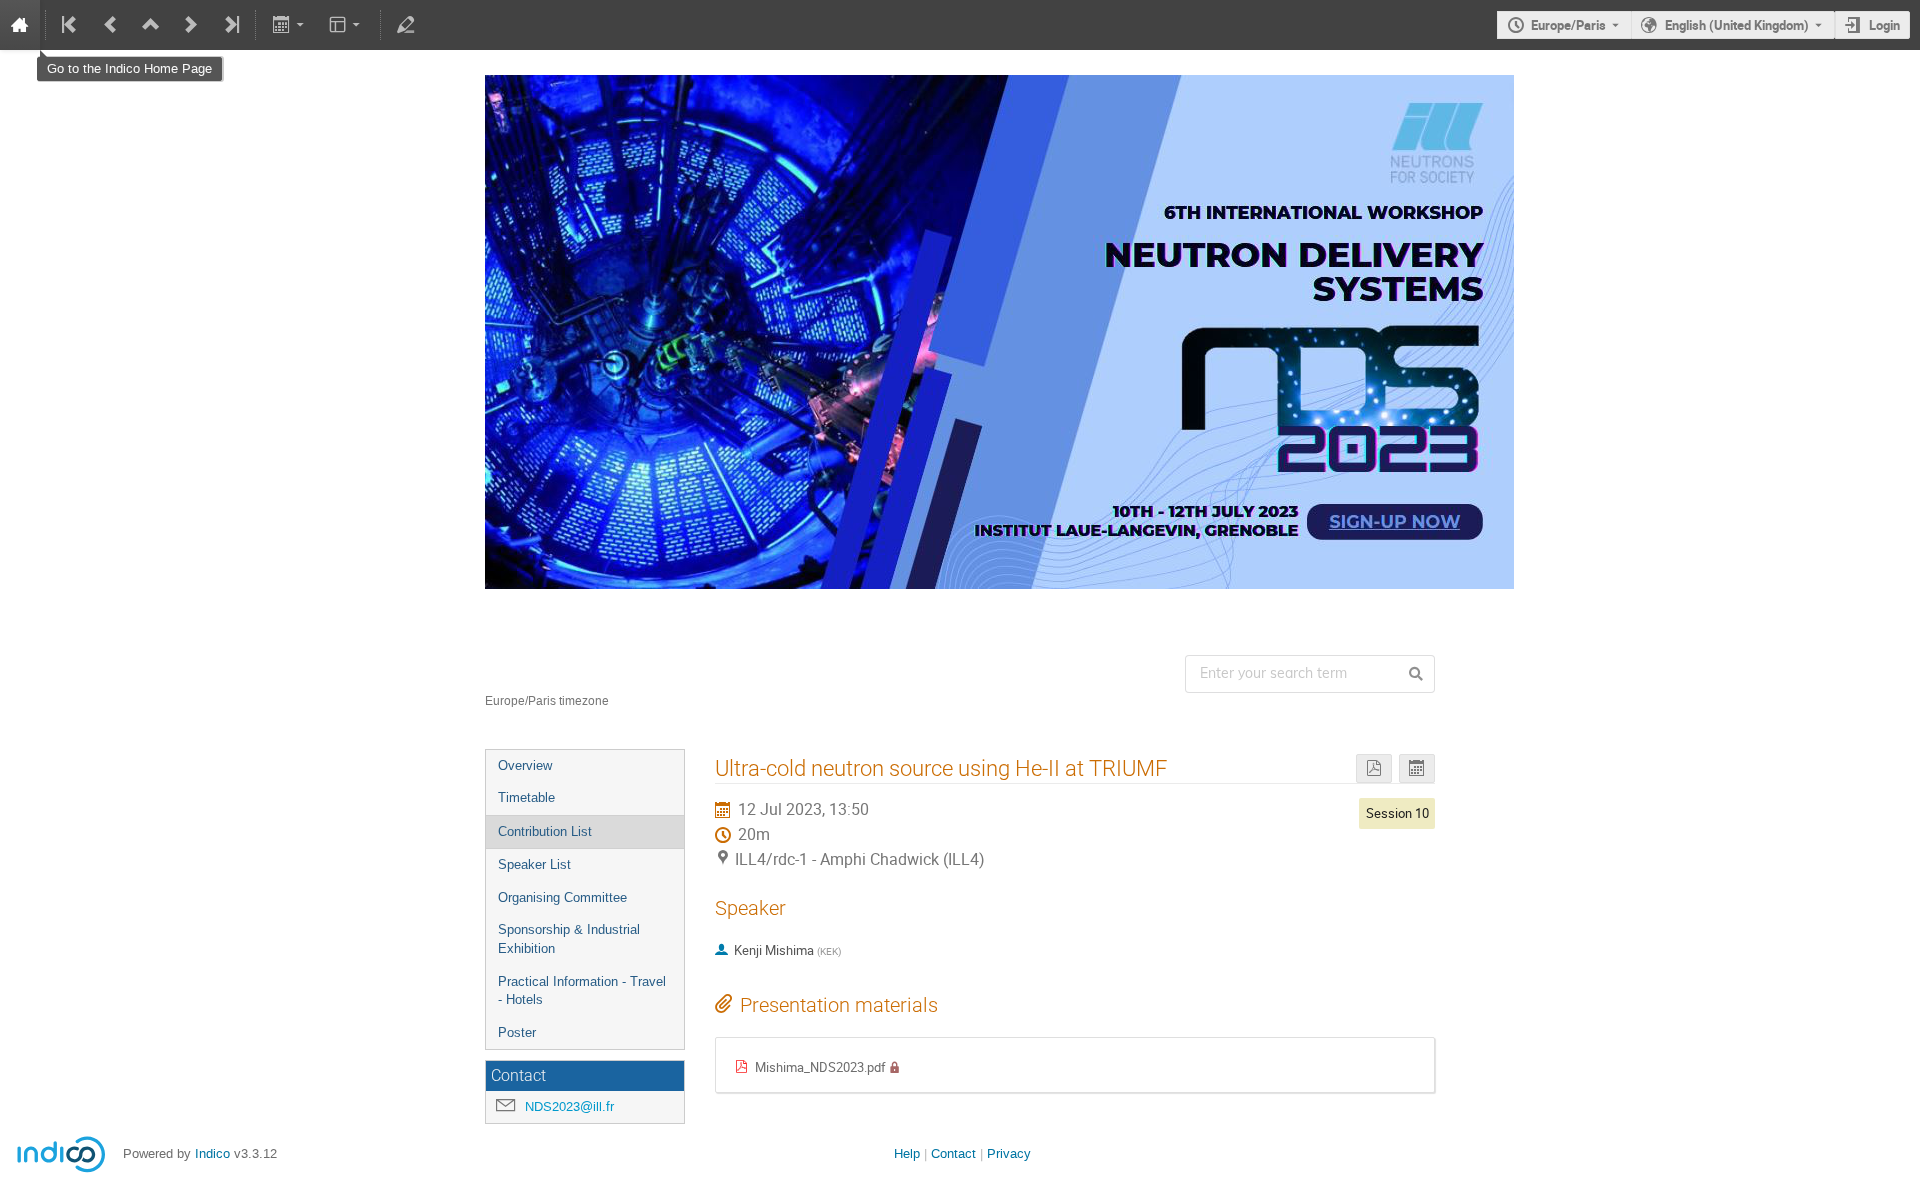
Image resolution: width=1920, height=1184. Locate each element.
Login (1884, 25)
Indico (212, 1153)
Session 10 (1397, 813)
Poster (517, 1032)
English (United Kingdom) (1737, 25)
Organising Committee (562, 897)
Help (907, 1153)
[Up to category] (151, 25)
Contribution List (545, 831)
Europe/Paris (1568, 25)
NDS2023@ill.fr (569, 1106)
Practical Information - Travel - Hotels (582, 991)
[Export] (289, 25)
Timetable (526, 797)
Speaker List (534, 864)
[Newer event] (191, 25)
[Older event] (111, 25)
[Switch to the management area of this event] (406, 25)
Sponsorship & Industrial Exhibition (569, 939)
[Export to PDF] (1374, 768)
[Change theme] (346, 25)
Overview (525, 765)
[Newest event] (230, 25)
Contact (953, 1153)
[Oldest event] (71, 25)
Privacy (1009, 1153)
